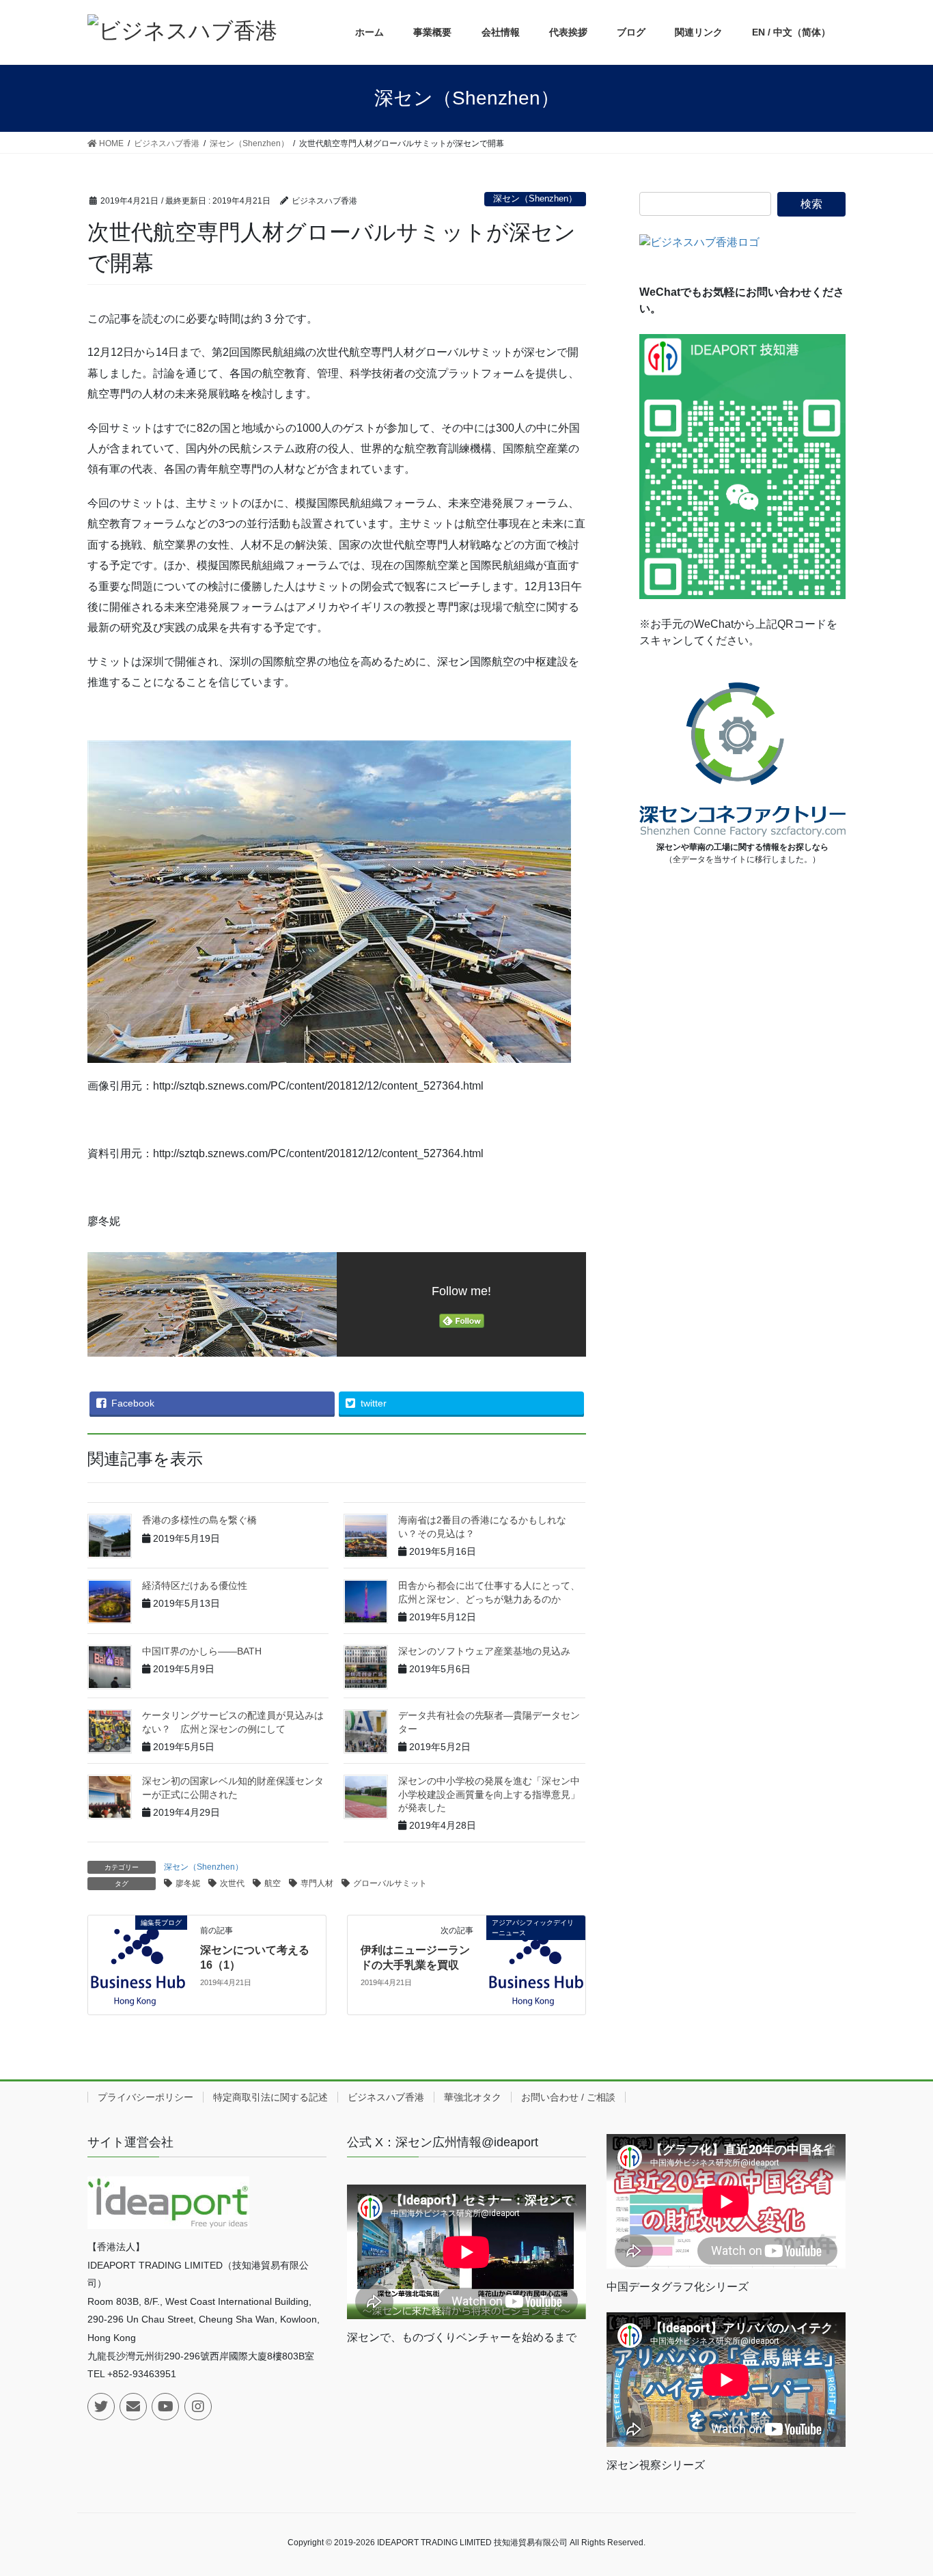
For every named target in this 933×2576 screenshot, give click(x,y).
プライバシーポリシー (145, 2097)
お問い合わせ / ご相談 (568, 2097)
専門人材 (317, 1883)
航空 (273, 1883)
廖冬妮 (188, 1883)
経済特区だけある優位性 (195, 1585)
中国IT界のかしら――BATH (202, 1651)
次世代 (232, 1883)
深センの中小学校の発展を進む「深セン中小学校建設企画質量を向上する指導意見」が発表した (489, 1794)
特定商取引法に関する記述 (270, 2097)
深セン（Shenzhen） (535, 198)
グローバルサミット (390, 1883)
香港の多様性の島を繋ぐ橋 (199, 1520)
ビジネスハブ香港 (386, 2097)
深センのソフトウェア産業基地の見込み (484, 1651)
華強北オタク (473, 2097)
